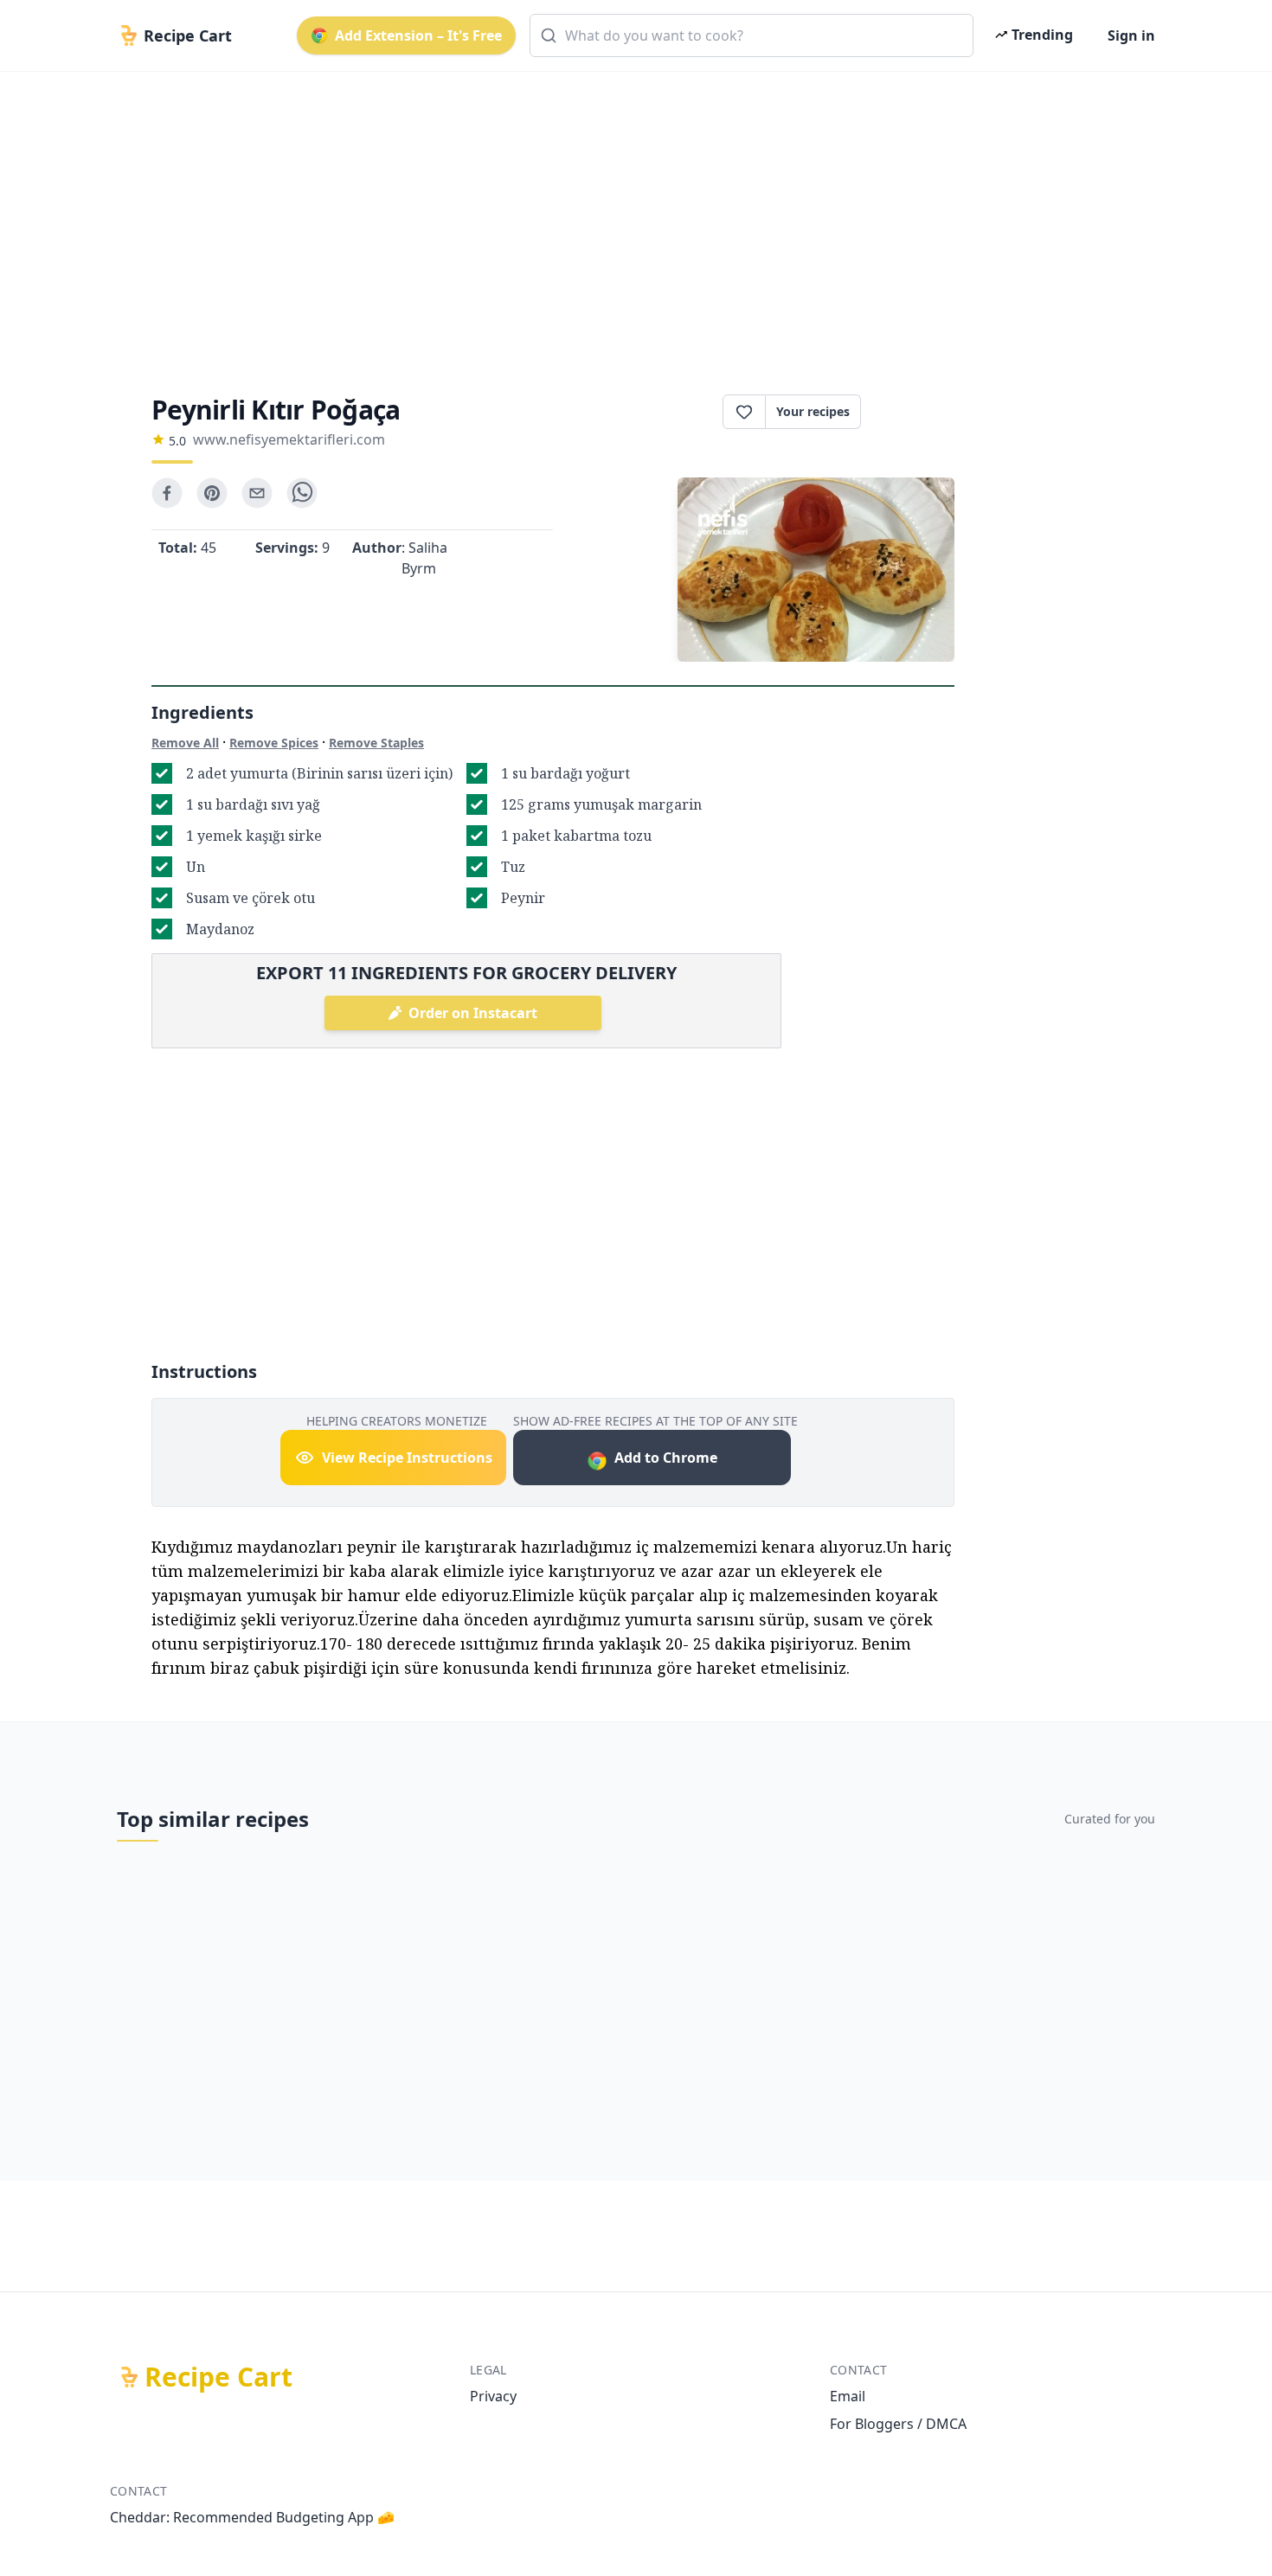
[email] (257, 493)
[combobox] (752, 35)
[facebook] (167, 493)
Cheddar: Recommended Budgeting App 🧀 (252, 2517)
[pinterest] (212, 493)
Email (848, 2396)
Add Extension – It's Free (418, 35)
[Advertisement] (629, 218)
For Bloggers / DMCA (898, 2424)
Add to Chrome (666, 1458)
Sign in (1131, 35)
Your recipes (813, 411)
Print (916, 412)
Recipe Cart (218, 2377)
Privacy (493, 2396)
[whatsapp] (302, 493)
